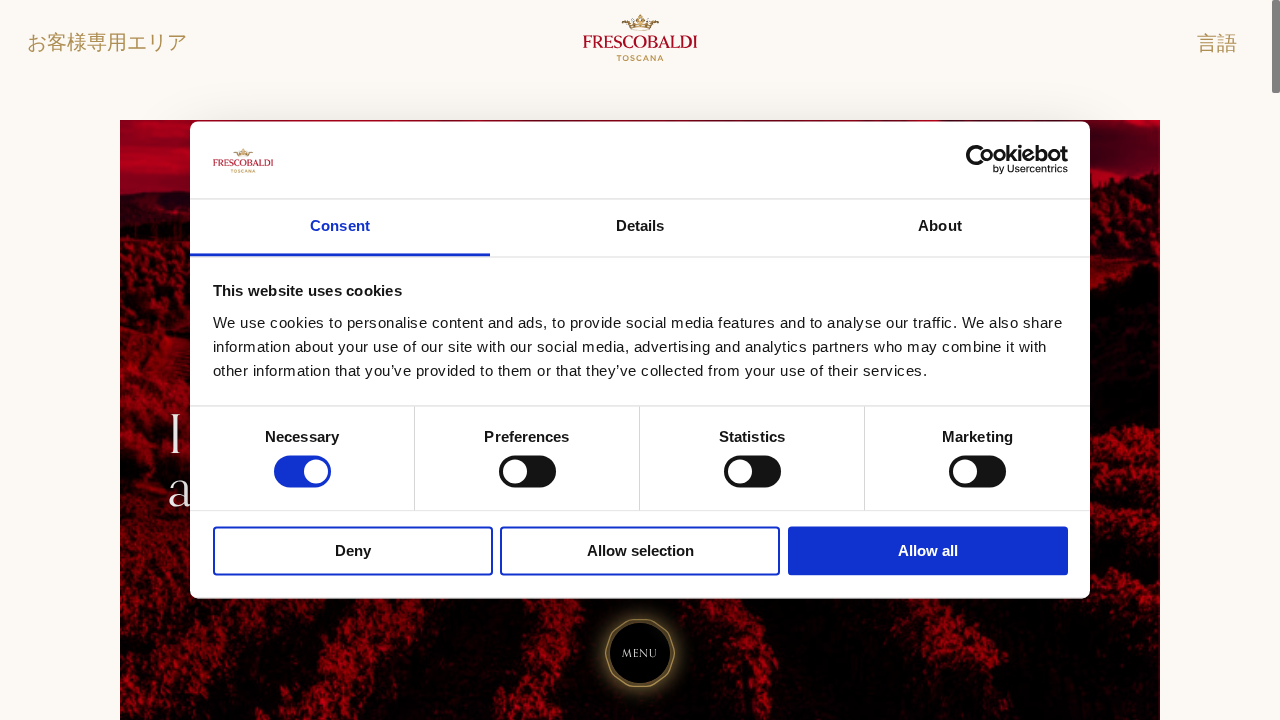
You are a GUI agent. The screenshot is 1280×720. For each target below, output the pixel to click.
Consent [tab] (340, 225)
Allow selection (640, 550)
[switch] (527, 472)
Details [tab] (640, 225)
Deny (353, 550)
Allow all (928, 550)
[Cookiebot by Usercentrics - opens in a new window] (980, 160)
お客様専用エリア (107, 43)
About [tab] (940, 225)
